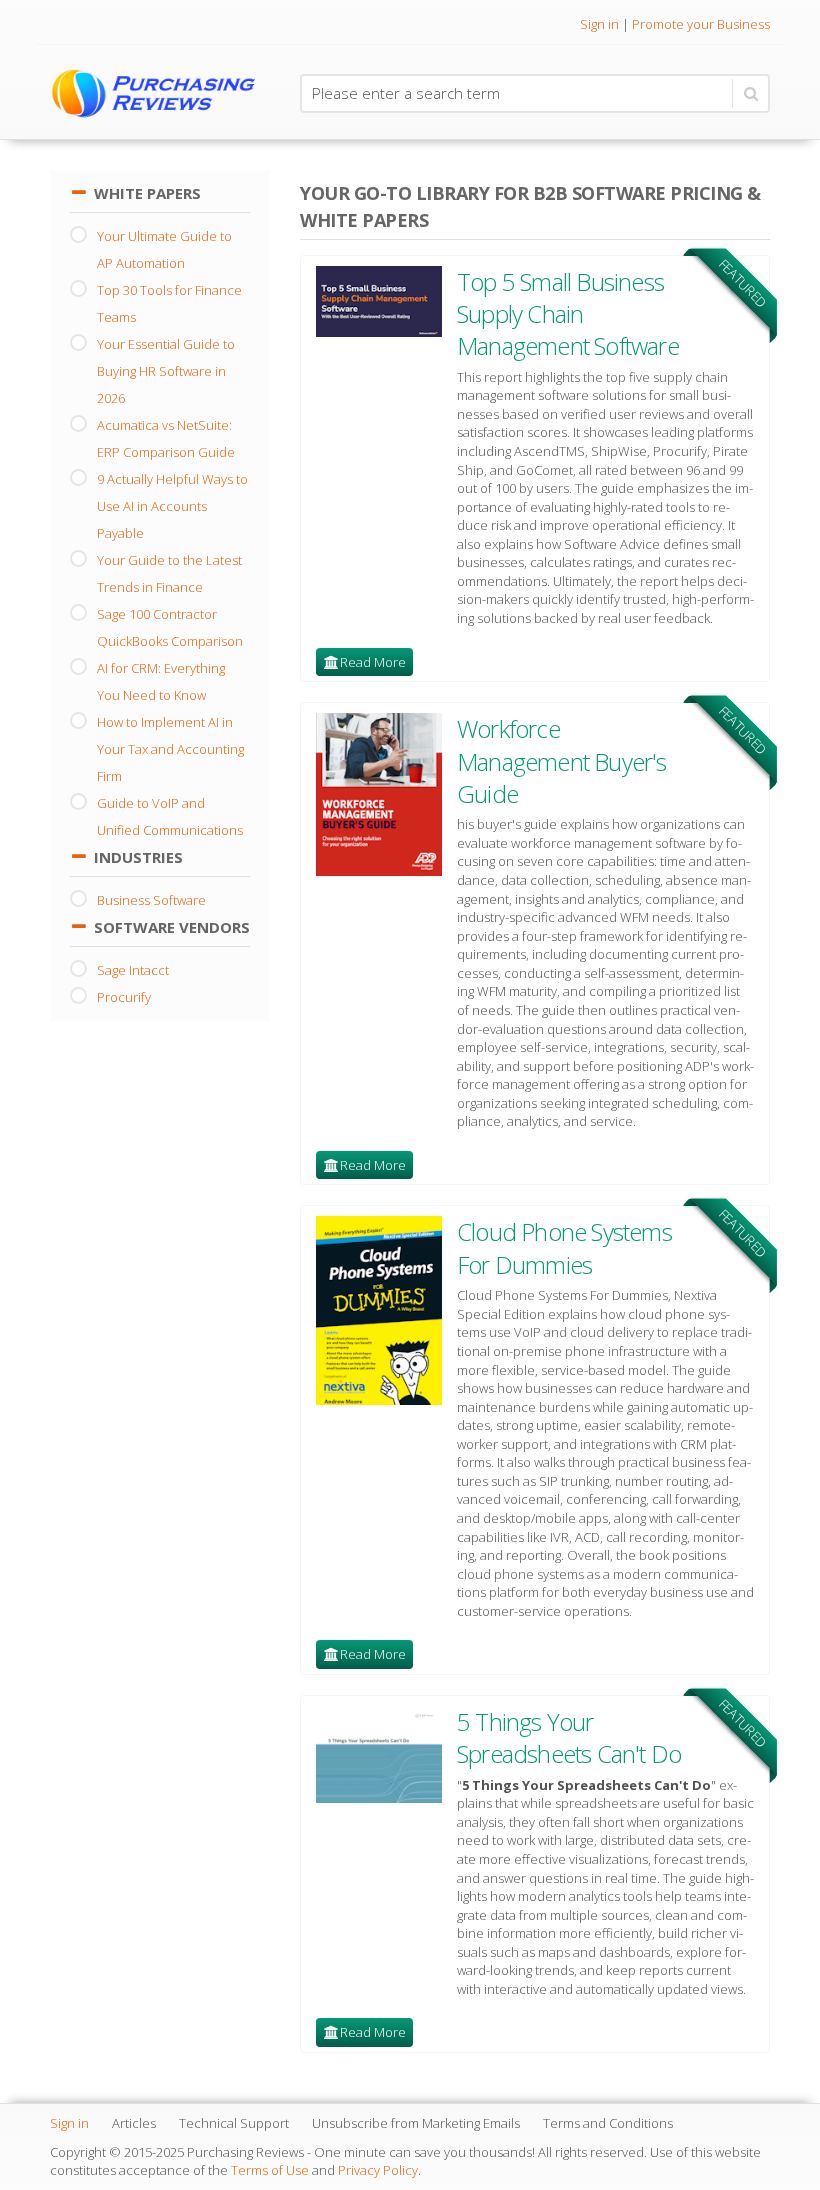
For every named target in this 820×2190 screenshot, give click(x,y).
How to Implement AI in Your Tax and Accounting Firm (170, 749)
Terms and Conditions (608, 2123)
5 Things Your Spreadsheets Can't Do (569, 1737)
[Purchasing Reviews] (160, 92)
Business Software (151, 900)
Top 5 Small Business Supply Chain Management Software (568, 314)
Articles (134, 2123)
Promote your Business (701, 24)
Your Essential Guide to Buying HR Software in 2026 (166, 371)
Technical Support (234, 2123)
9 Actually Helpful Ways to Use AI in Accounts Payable (172, 506)
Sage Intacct (133, 970)
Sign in (599, 24)
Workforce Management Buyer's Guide (562, 761)
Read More (373, 662)
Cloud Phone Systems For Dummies (564, 1247)
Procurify (124, 997)
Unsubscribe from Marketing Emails (416, 2123)
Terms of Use (270, 2170)
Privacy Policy (378, 2170)
